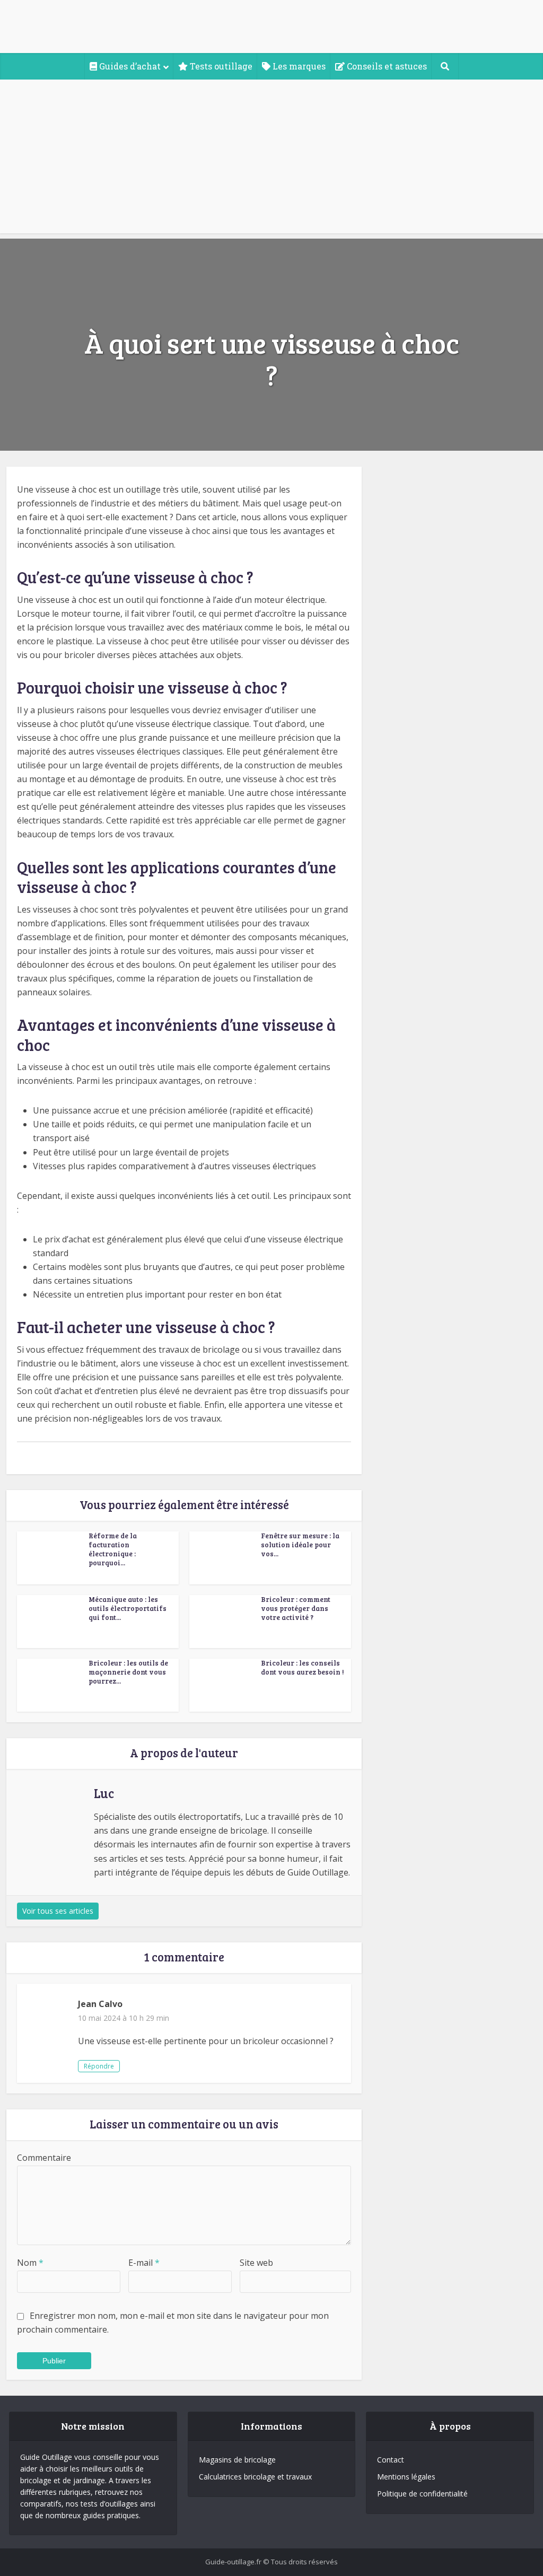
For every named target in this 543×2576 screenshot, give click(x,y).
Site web (256, 2263)
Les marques (298, 66)
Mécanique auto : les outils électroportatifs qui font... (128, 1608)
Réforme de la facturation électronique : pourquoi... (113, 1549)
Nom (30, 2263)
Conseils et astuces (386, 66)
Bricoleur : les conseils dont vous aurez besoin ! (302, 1667)
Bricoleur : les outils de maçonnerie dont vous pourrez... (128, 1672)
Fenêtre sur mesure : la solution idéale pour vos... (300, 1545)
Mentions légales (406, 2477)
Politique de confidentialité (422, 2494)
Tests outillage (220, 66)
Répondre (99, 2066)
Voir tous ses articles (58, 1911)
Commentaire (44, 2158)
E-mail (144, 2263)
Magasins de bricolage (237, 2460)
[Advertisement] (271, 159)
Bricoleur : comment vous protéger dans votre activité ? (296, 1608)
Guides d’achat (129, 66)
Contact (391, 2460)
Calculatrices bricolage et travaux (255, 2477)
